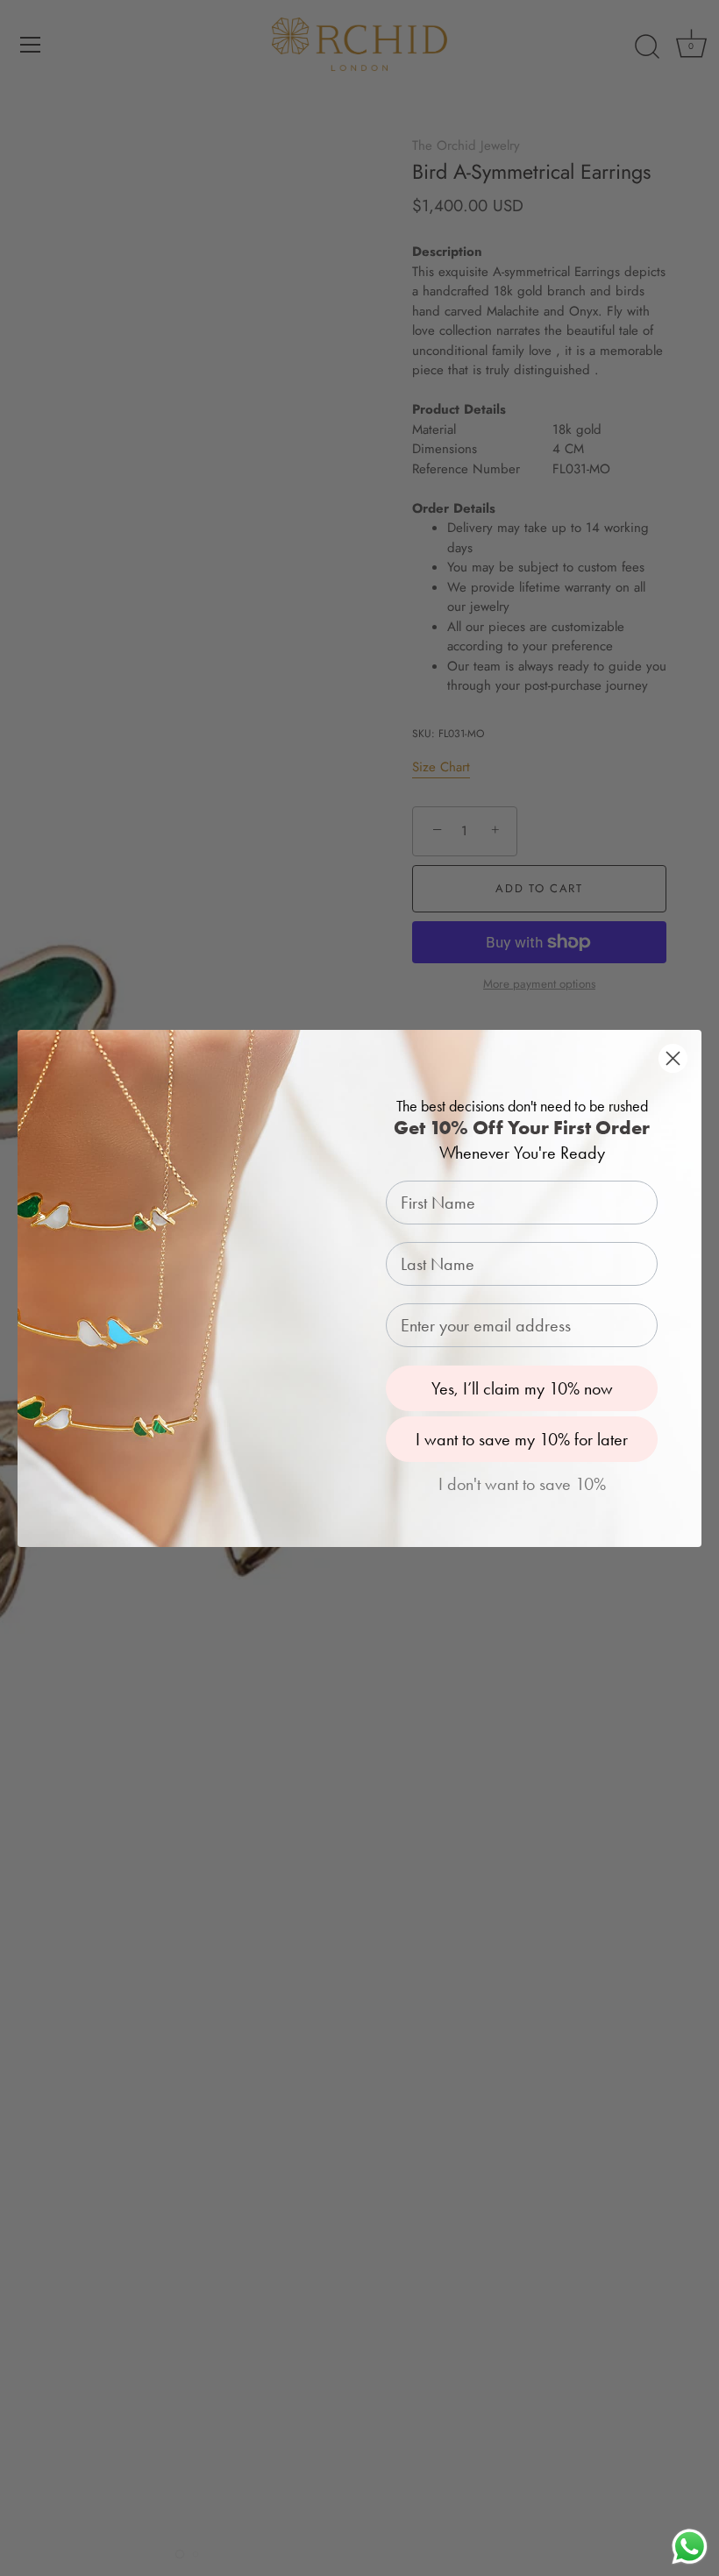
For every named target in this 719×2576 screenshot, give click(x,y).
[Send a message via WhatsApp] (690, 2547)
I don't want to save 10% (522, 1484)
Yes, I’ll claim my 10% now (522, 1388)
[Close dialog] (673, 1058)
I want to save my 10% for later (522, 1439)
